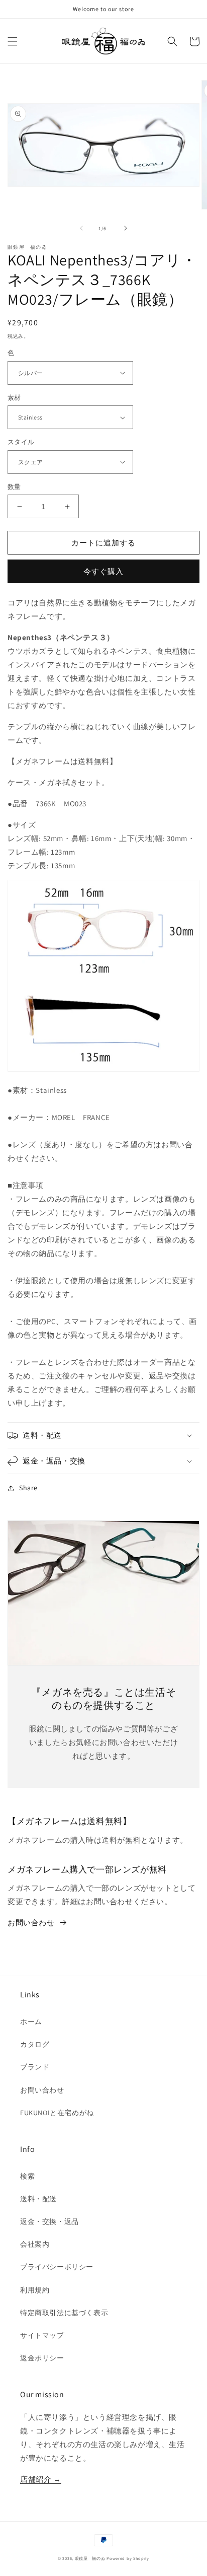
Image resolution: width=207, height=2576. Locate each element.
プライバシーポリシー (57, 2267)
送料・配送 (38, 2199)
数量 (14, 487)
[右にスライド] (126, 228)
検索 (27, 2176)
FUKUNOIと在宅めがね (57, 2113)
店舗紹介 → (41, 2479)
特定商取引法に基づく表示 (64, 2313)
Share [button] (28, 1488)
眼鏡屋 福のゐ (90, 2558)
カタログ (35, 2044)
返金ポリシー (42, 2358)
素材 (14, 398)
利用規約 (35, 2290)
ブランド (35, 2067)
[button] (13, 41)
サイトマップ (42, 2335)
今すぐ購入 (103, 571)
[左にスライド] (81, 228)
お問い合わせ (31, 1923)
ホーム (31, 2022)
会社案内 (35, 2244)
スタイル (21, 442)
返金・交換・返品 (49, 2221)
